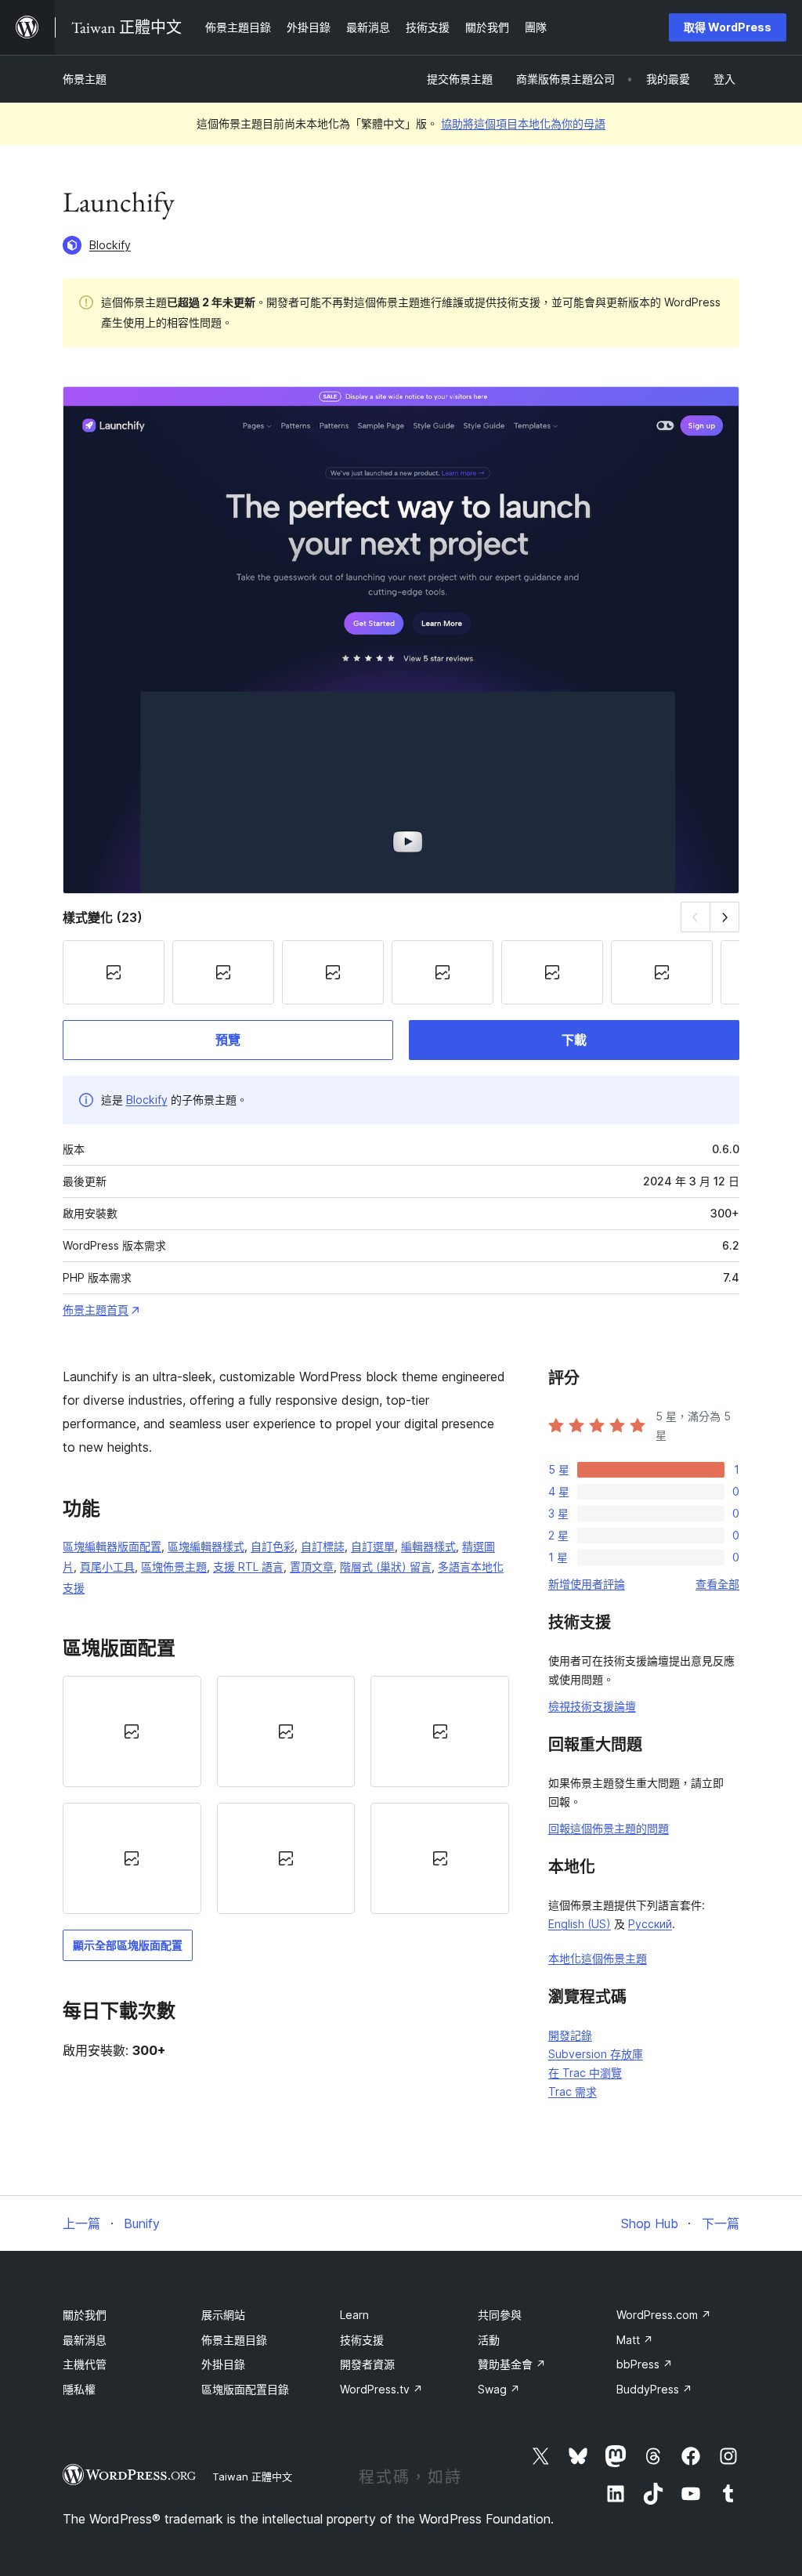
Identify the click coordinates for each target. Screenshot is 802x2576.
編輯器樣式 (428, 1546)
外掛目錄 (223, 2364)
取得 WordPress (728, 27)
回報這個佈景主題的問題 (609, 1828)
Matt (635, 2340)
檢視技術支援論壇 (592, 1706)
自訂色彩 (273, 1546)
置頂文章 (312, 1567)
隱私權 (79, 2389)
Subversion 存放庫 (596, 2054)
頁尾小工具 (107, 1567)
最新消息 (85, 2340)
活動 (489, 2340)
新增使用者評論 (587, 1584)
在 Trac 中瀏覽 (585, 2073)
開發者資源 (367, 2364)
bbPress (645, 2364)
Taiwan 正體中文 (252, 2477)
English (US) (580, 1924)
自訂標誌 (323, 1546)
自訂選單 (373, 1546)
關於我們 (85, 2315)
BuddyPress (654, 2389)
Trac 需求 (573, 2091)
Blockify (110, 245)
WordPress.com (664, 2315)
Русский (650, 1924)
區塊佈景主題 (174, 1567)
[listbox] (286, 1795)
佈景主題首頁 (96, 1310)
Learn (354, 2315)
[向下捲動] (725, 917)
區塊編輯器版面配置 (112, 1546)
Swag (499, 2389)
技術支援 (362, 2340)
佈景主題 (85, 79)
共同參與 (500, 2315)
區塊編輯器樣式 (206, 1546)
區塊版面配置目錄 (245, 2389)
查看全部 (717, 1584)
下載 (574, 1040)
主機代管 (85, 2364)
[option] (132, 1731)
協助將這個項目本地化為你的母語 (523, 123)
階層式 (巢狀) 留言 (386, 1567)
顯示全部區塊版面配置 (128, 1945)
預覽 (228, 1040)
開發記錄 (570, 2035)
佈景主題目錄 (234, 2340)
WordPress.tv (381, 2389)
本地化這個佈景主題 (598, 1958)
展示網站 (223, 2315)
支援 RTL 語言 (248, 1567)
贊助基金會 (512, 2364)
